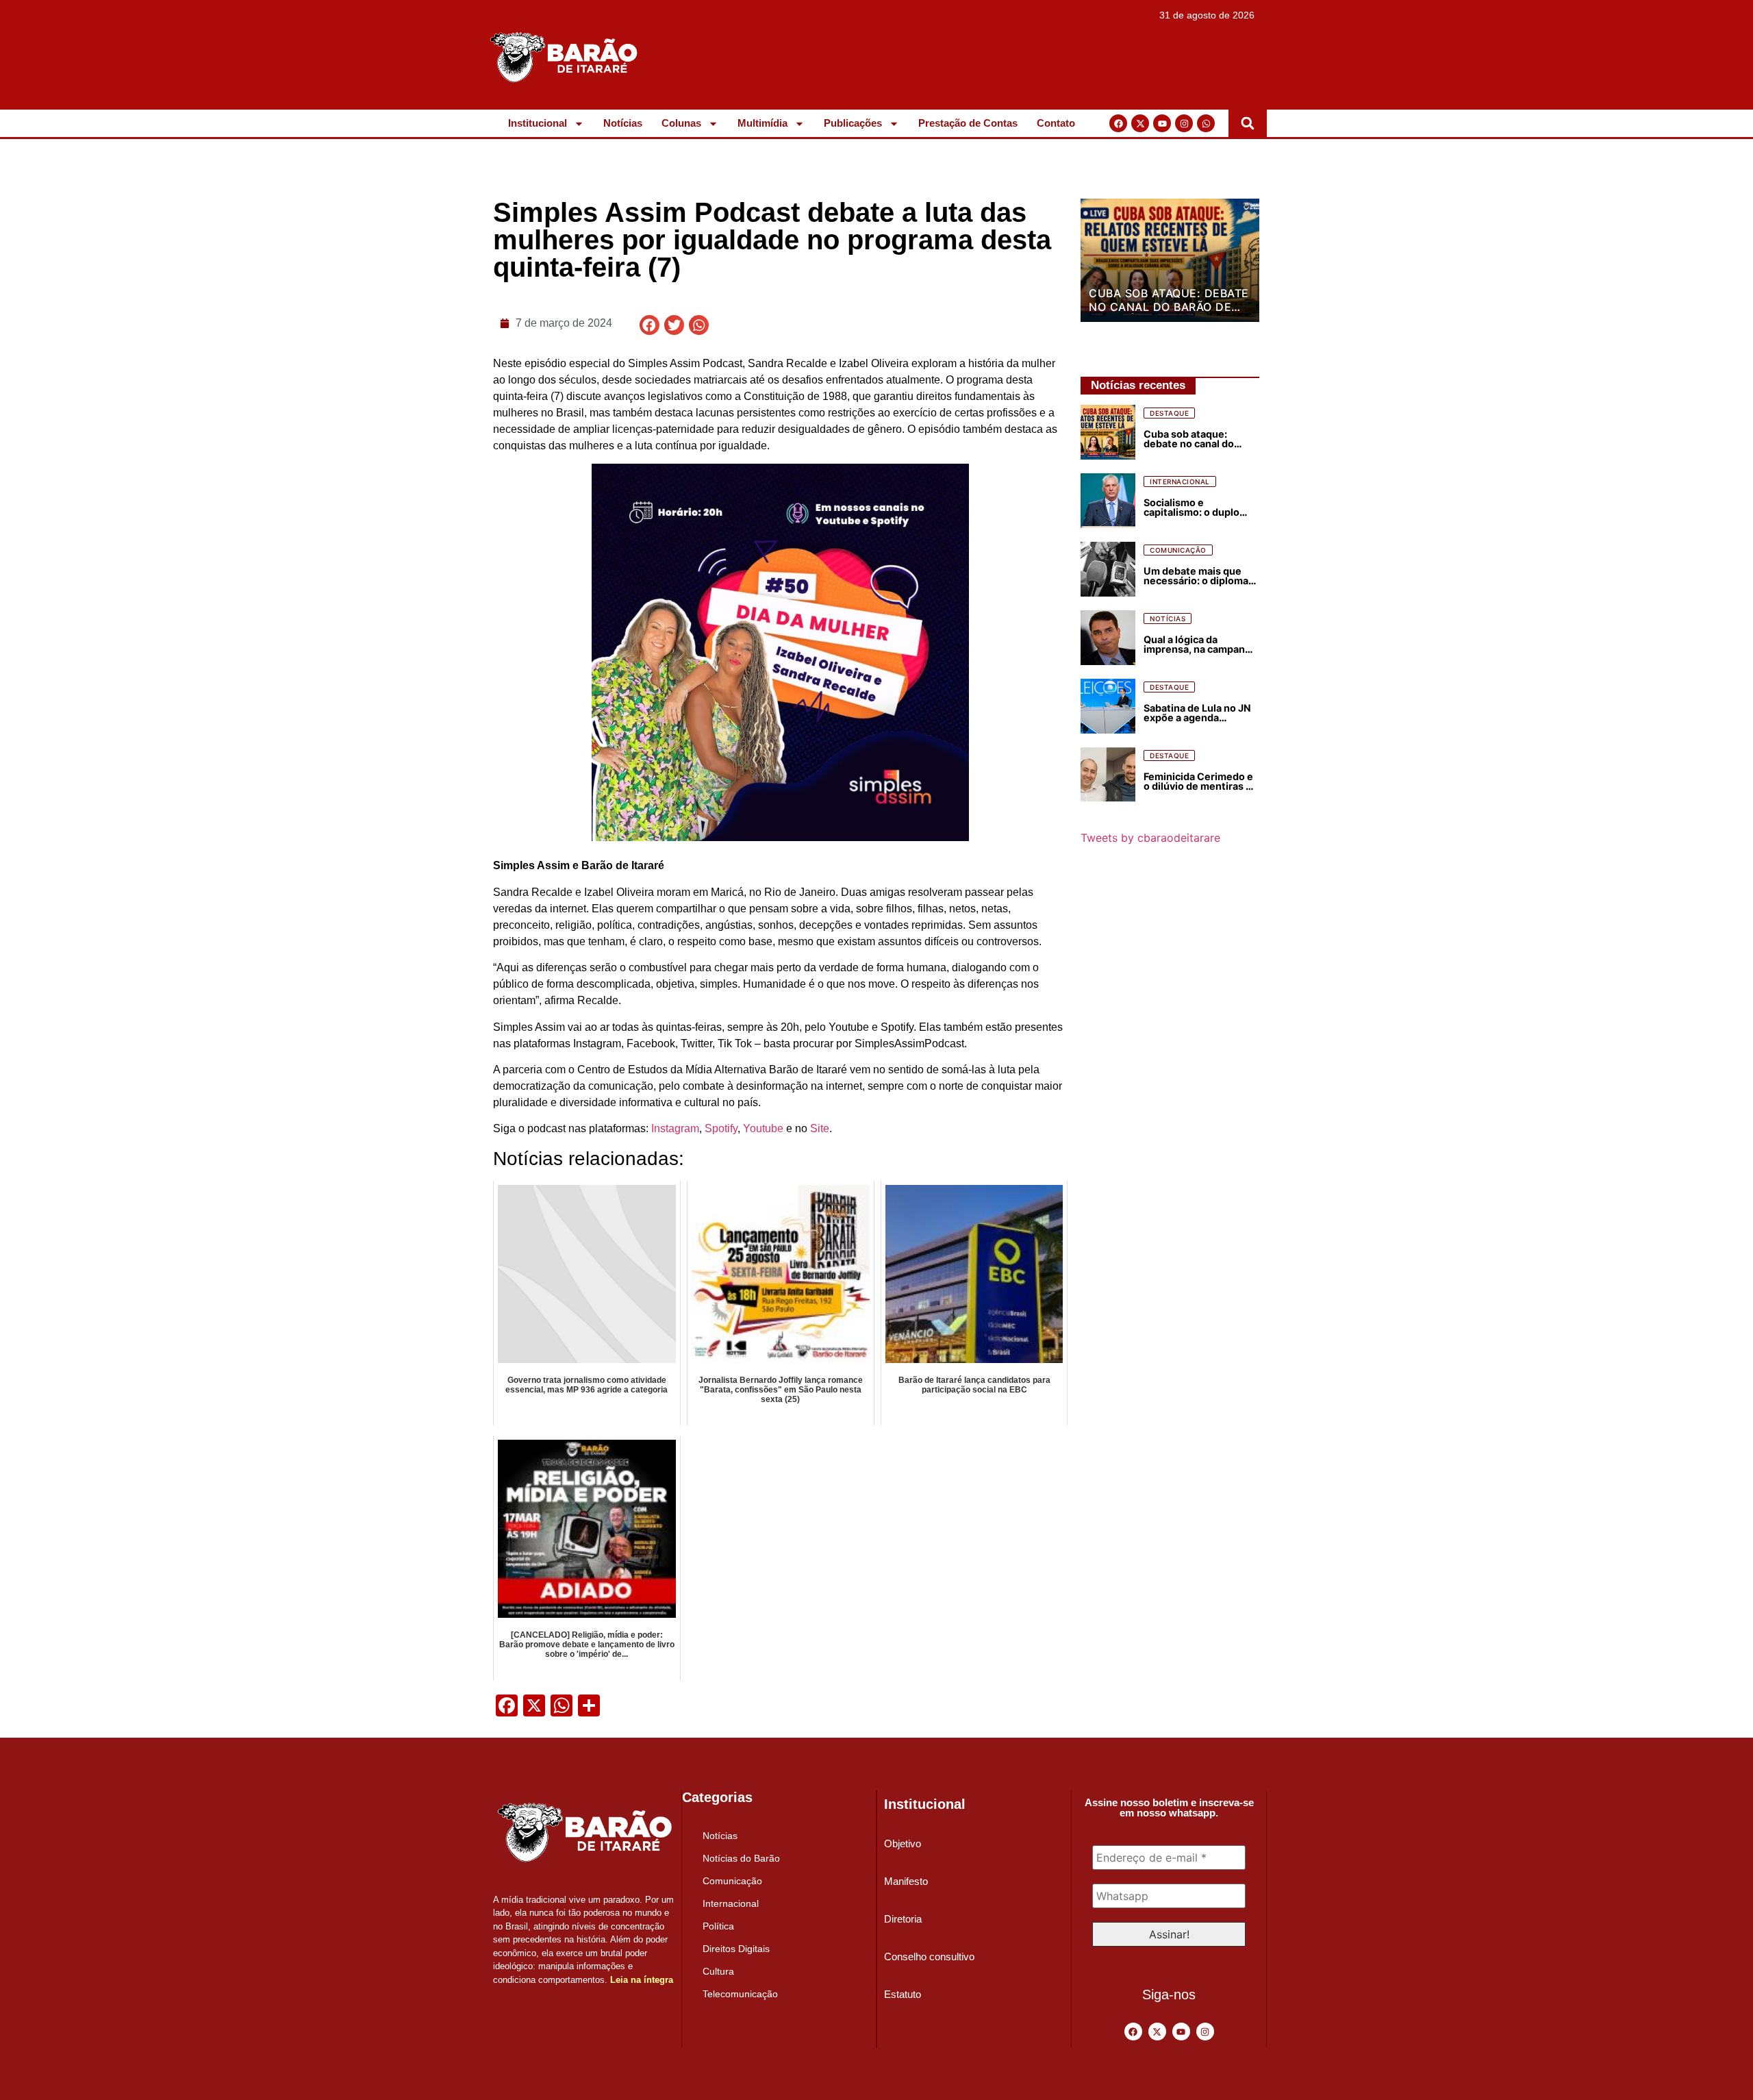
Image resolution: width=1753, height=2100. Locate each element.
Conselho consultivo (929, 1957)
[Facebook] (1118, 123)
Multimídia (762, 123)
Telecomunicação (740, 1994)
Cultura (718, 1971)
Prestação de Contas (968, 123)
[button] (1248, 123)
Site (820, 1128)
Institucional (538, 123)
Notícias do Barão (741, 1858)
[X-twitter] (1140, 123)
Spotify (721, 1128)
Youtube (763, 1128)
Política (718, 1926)
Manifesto (906, 1881)
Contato (1056, 123)
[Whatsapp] (1206, 123)
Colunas (681, 123)
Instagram (675, 1128)
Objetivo (903, 1843)
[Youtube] (1162, 123)
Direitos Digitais (736, 1949)
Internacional (731, 1903)
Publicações (853, 123)
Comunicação (732, 1881)
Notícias (623, 123)
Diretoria (903, 1919)
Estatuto (903, 1994)
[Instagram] (1184, 123)
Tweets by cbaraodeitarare (1150, 838)
